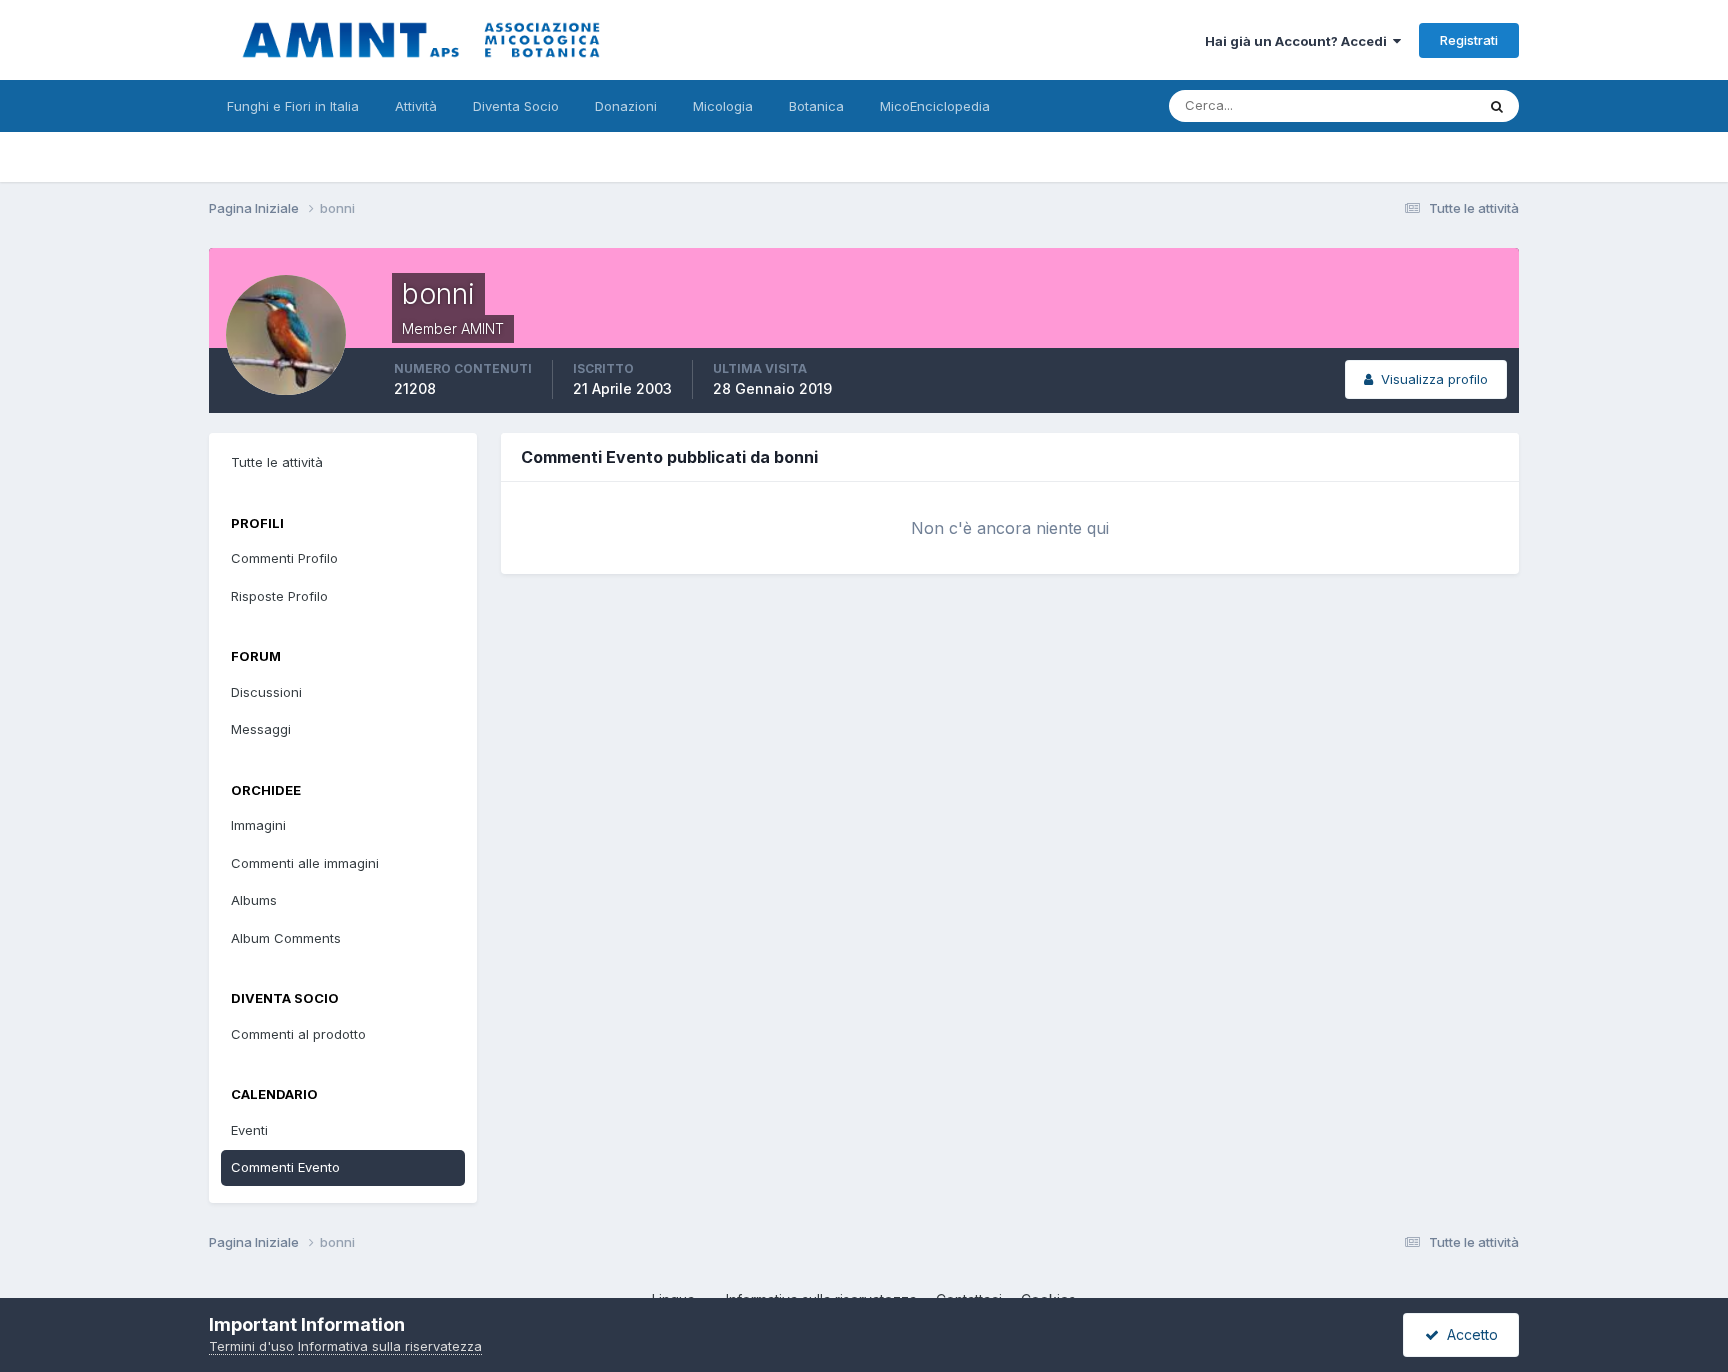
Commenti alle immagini (305, 863)
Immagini (258, 825)
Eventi (249, 1130)
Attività (416, 106)
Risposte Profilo (279, 596)
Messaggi (261, 729)
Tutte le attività (277, 462)
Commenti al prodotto (298, 1034)
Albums (254, 900)
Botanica (816, 106)
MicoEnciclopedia (935, 106)
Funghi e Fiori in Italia (293, 106)
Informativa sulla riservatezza (390, 1346)
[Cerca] (1497, 106)
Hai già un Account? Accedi (1299, 41)
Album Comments (286, 938)
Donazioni (626, 106)
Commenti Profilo (284, 558)
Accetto (1468, 1334)
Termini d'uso (251, 1346)
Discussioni (266, 692)
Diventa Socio (516, 106)
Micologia (723, 106)
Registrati (1469, 40)
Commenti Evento (285, 1167)
